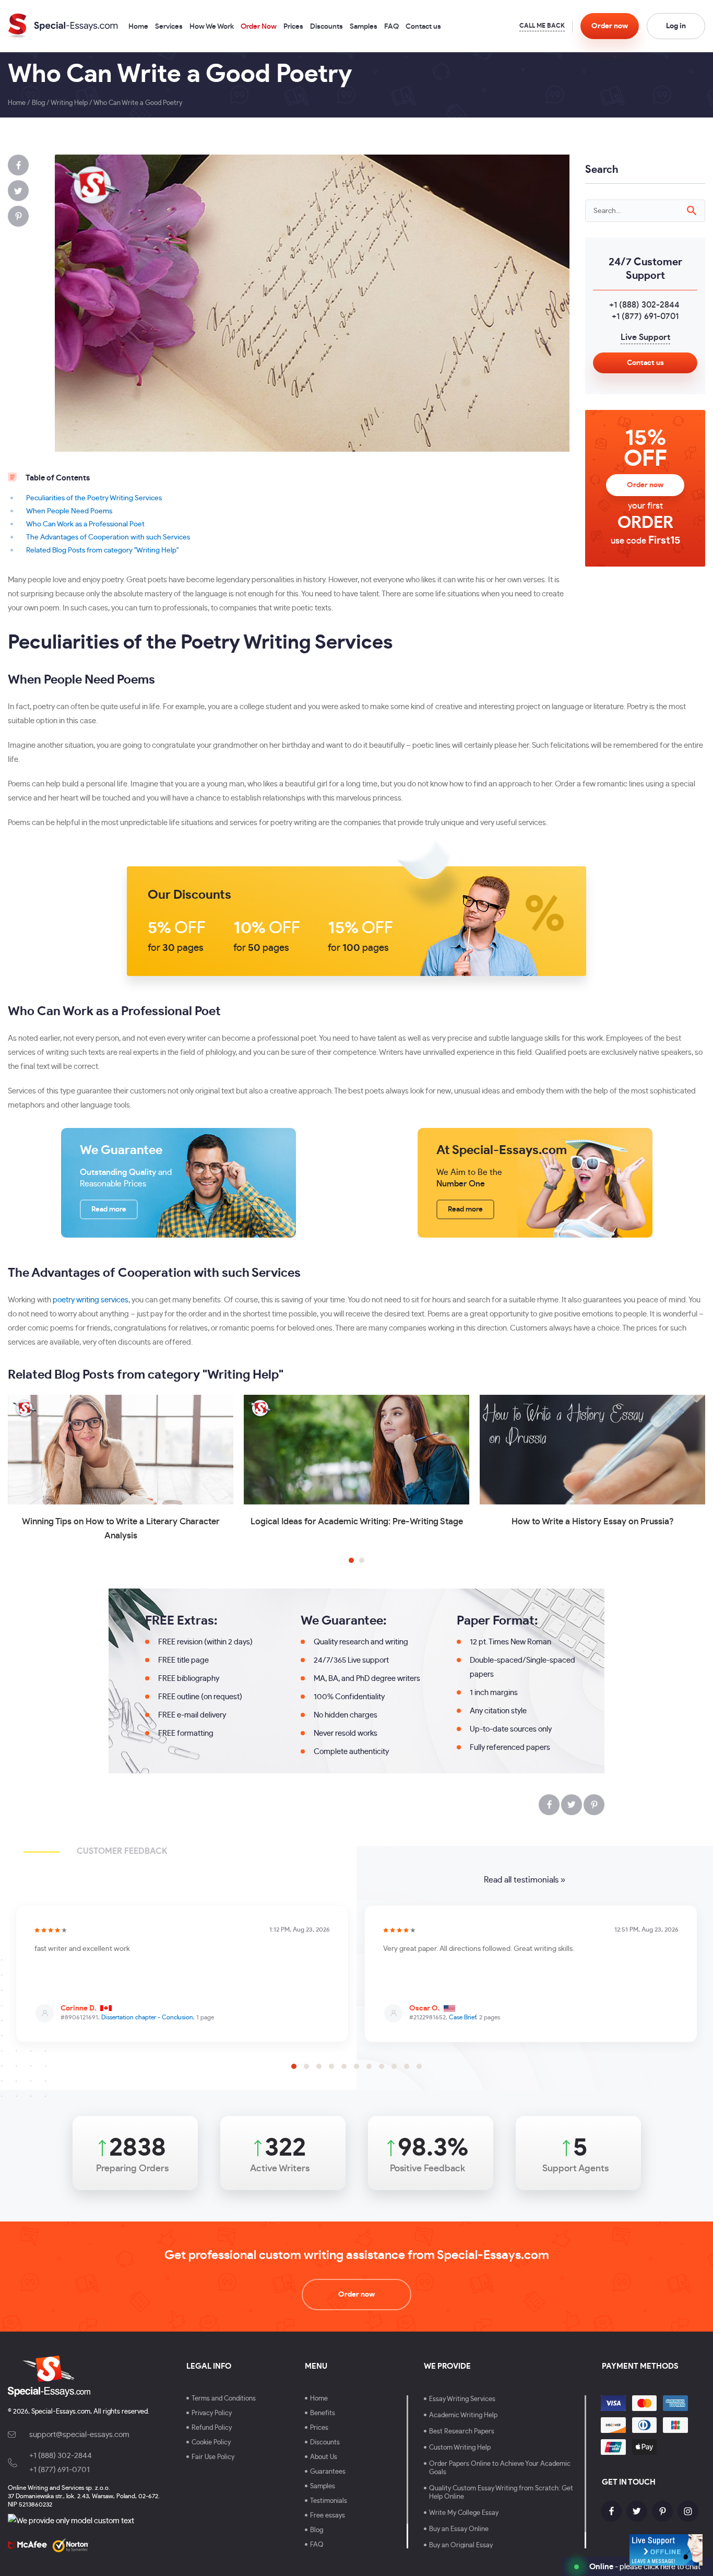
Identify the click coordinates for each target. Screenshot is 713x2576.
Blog (317, 2530)
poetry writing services (91, 1300)
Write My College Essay (464, 2513)
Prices (293, 27)
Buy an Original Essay (461, 2545)
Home (138, 27)
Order (610, 26)
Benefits (323, 2413)
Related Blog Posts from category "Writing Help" (102, 550)
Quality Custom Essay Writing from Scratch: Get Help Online (501, 2493)
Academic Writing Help (463, 2415)
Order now (645, 485)
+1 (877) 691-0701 (645, 316)
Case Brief (462, 2017)
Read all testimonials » (525, 1880)
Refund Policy (212, 2428)
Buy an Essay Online (459, 2529)
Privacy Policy (212, 2413)
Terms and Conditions (224, 2399)
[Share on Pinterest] (18, 216)
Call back (542, 27)
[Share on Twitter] (18, 191)
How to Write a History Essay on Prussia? (593, 1521)
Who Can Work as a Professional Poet (85, 524)
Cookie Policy (211, 2443)
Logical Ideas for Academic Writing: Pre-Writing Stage (357, 1521)
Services (169, 27)
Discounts (326, 27)
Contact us (423, 27)
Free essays (328, 2516)
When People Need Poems (69, 511)
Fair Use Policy (213, 2457)
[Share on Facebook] (18, 165)
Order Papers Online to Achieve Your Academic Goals (500, 2468)
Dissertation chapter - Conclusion (147, 2017)
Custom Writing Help (460, 2448)
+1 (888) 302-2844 (644, 305)
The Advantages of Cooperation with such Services (108, 537)
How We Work (212, 27)
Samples (364, 27)
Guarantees (328, 2472)
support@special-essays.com (79, 2435)
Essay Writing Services (462, 2399)
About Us (324, 2457)
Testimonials (329, 2501)
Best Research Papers (462, 2432)
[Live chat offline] (666, 2550)
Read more (109, 1209)
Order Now (259, 27)
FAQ (391, 27)
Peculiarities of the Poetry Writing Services (94, 498)
